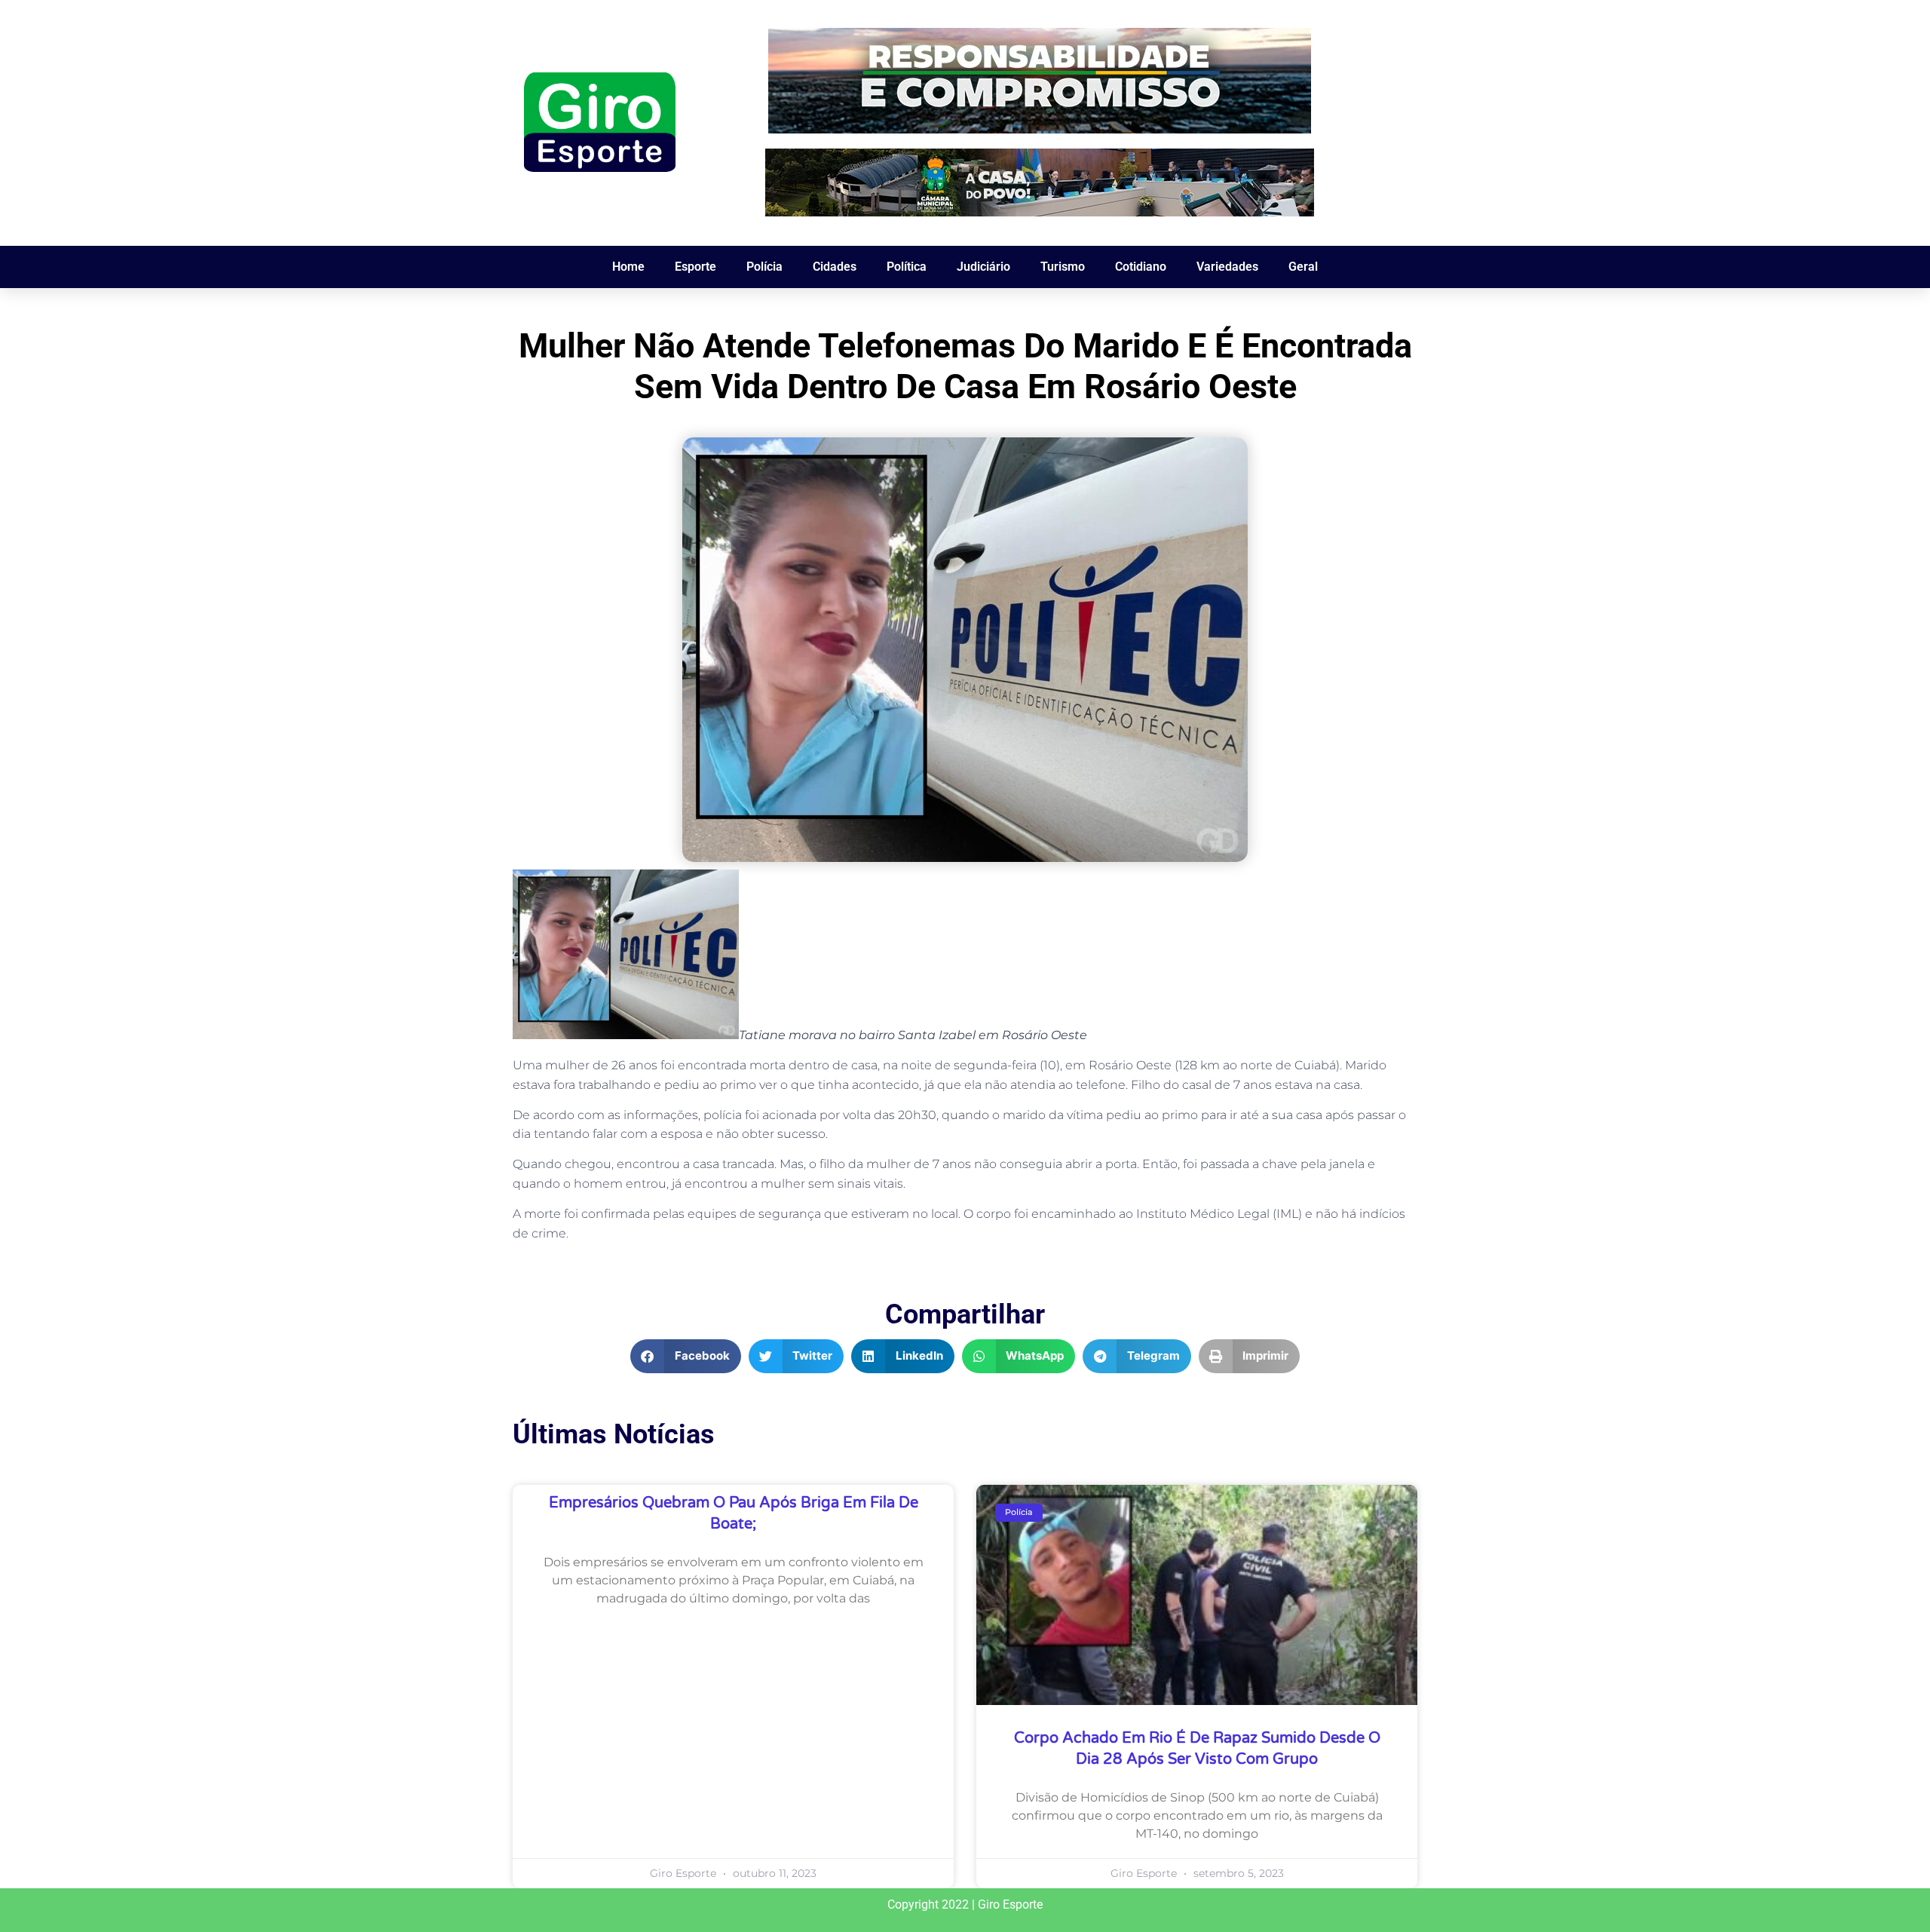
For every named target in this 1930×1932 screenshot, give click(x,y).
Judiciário (983, 267)
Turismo (1063, 267)
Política (907, 267)
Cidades (835, 267)
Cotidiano (1141, 267)
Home (628, 267)
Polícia (764, 267)
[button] (686, 1356)
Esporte (695, 267)
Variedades (1227, 267)
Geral (1303, 267)
